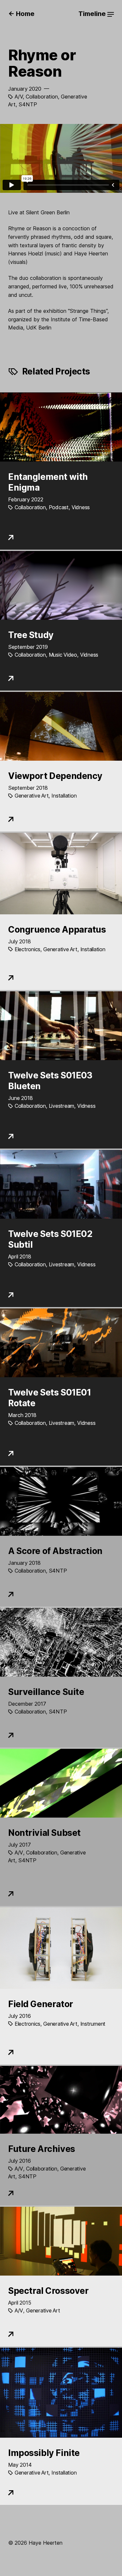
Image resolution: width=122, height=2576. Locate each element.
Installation (64, 796)
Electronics (27, 949)
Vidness (81, 507)
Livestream (61, 1106)
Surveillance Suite (46, 1692)
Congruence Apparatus (57, 929)
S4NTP (28, 104)
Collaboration (42, 97)
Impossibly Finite (44, 2453)
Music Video (63, 655)
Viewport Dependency (55, 776)
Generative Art (32, 796)
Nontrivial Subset (44, 1833)
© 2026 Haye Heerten (35, 2543)
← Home (21, 14)
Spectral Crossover (48, 2291)
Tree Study (31, 635)
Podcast (59, 507)
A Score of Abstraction (55, 1551)
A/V (19, 97)
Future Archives (42, 2149)
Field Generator (41, 2004)
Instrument (93, 2024)
